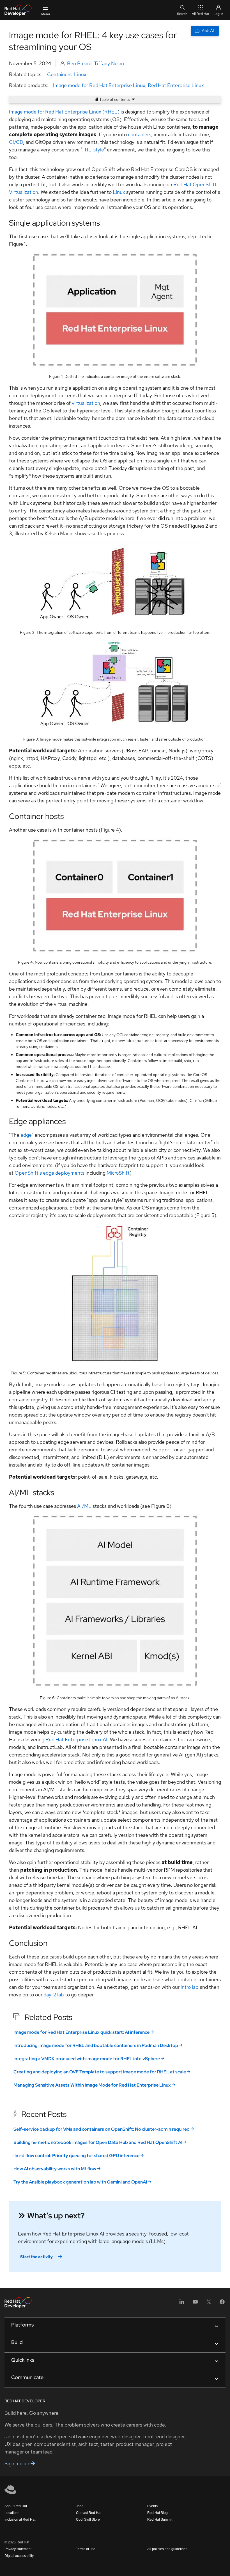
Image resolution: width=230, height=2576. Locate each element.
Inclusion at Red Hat (20, 2520)
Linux (80, 74)
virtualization (86, 403)
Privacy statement (18, 2549)
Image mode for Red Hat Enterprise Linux (99, 85)
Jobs (80, 2506)
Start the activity (36, 2257)
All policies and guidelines (167, 2549)
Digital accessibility (19, 2556)
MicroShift (118, 1173)
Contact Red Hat (89, 2513)
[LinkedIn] (182, 2304)
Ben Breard (79, 63)
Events (152, 2506)
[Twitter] (209, 2304)
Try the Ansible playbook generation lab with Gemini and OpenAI (80, 2182)
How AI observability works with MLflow (55, 2169)
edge (26, 1135)
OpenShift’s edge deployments (50, 1173)
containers (140, 134)
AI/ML (84, 1506)
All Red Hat (201, 14)
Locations (12, 2513)
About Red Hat (16, 2506)
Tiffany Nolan (109, 63)
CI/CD (16, 142)
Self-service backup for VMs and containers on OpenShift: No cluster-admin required (102, 2129)
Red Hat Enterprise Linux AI (76, 1739)
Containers (59, 74)
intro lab (190, 1987)
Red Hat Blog (157, 2513)
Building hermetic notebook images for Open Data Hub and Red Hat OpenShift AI (98, 2142)
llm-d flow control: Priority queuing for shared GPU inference (76, 2156)
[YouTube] (195, 2304)
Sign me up (18, 2463)
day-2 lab (54, 1995)
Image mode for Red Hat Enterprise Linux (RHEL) (64, 112)
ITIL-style (93, 150)
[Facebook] (222, 2304)
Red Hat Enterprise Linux (176, 85)
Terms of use (86, 2549)
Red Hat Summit (160, 2520)
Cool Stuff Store (88, 2520)
